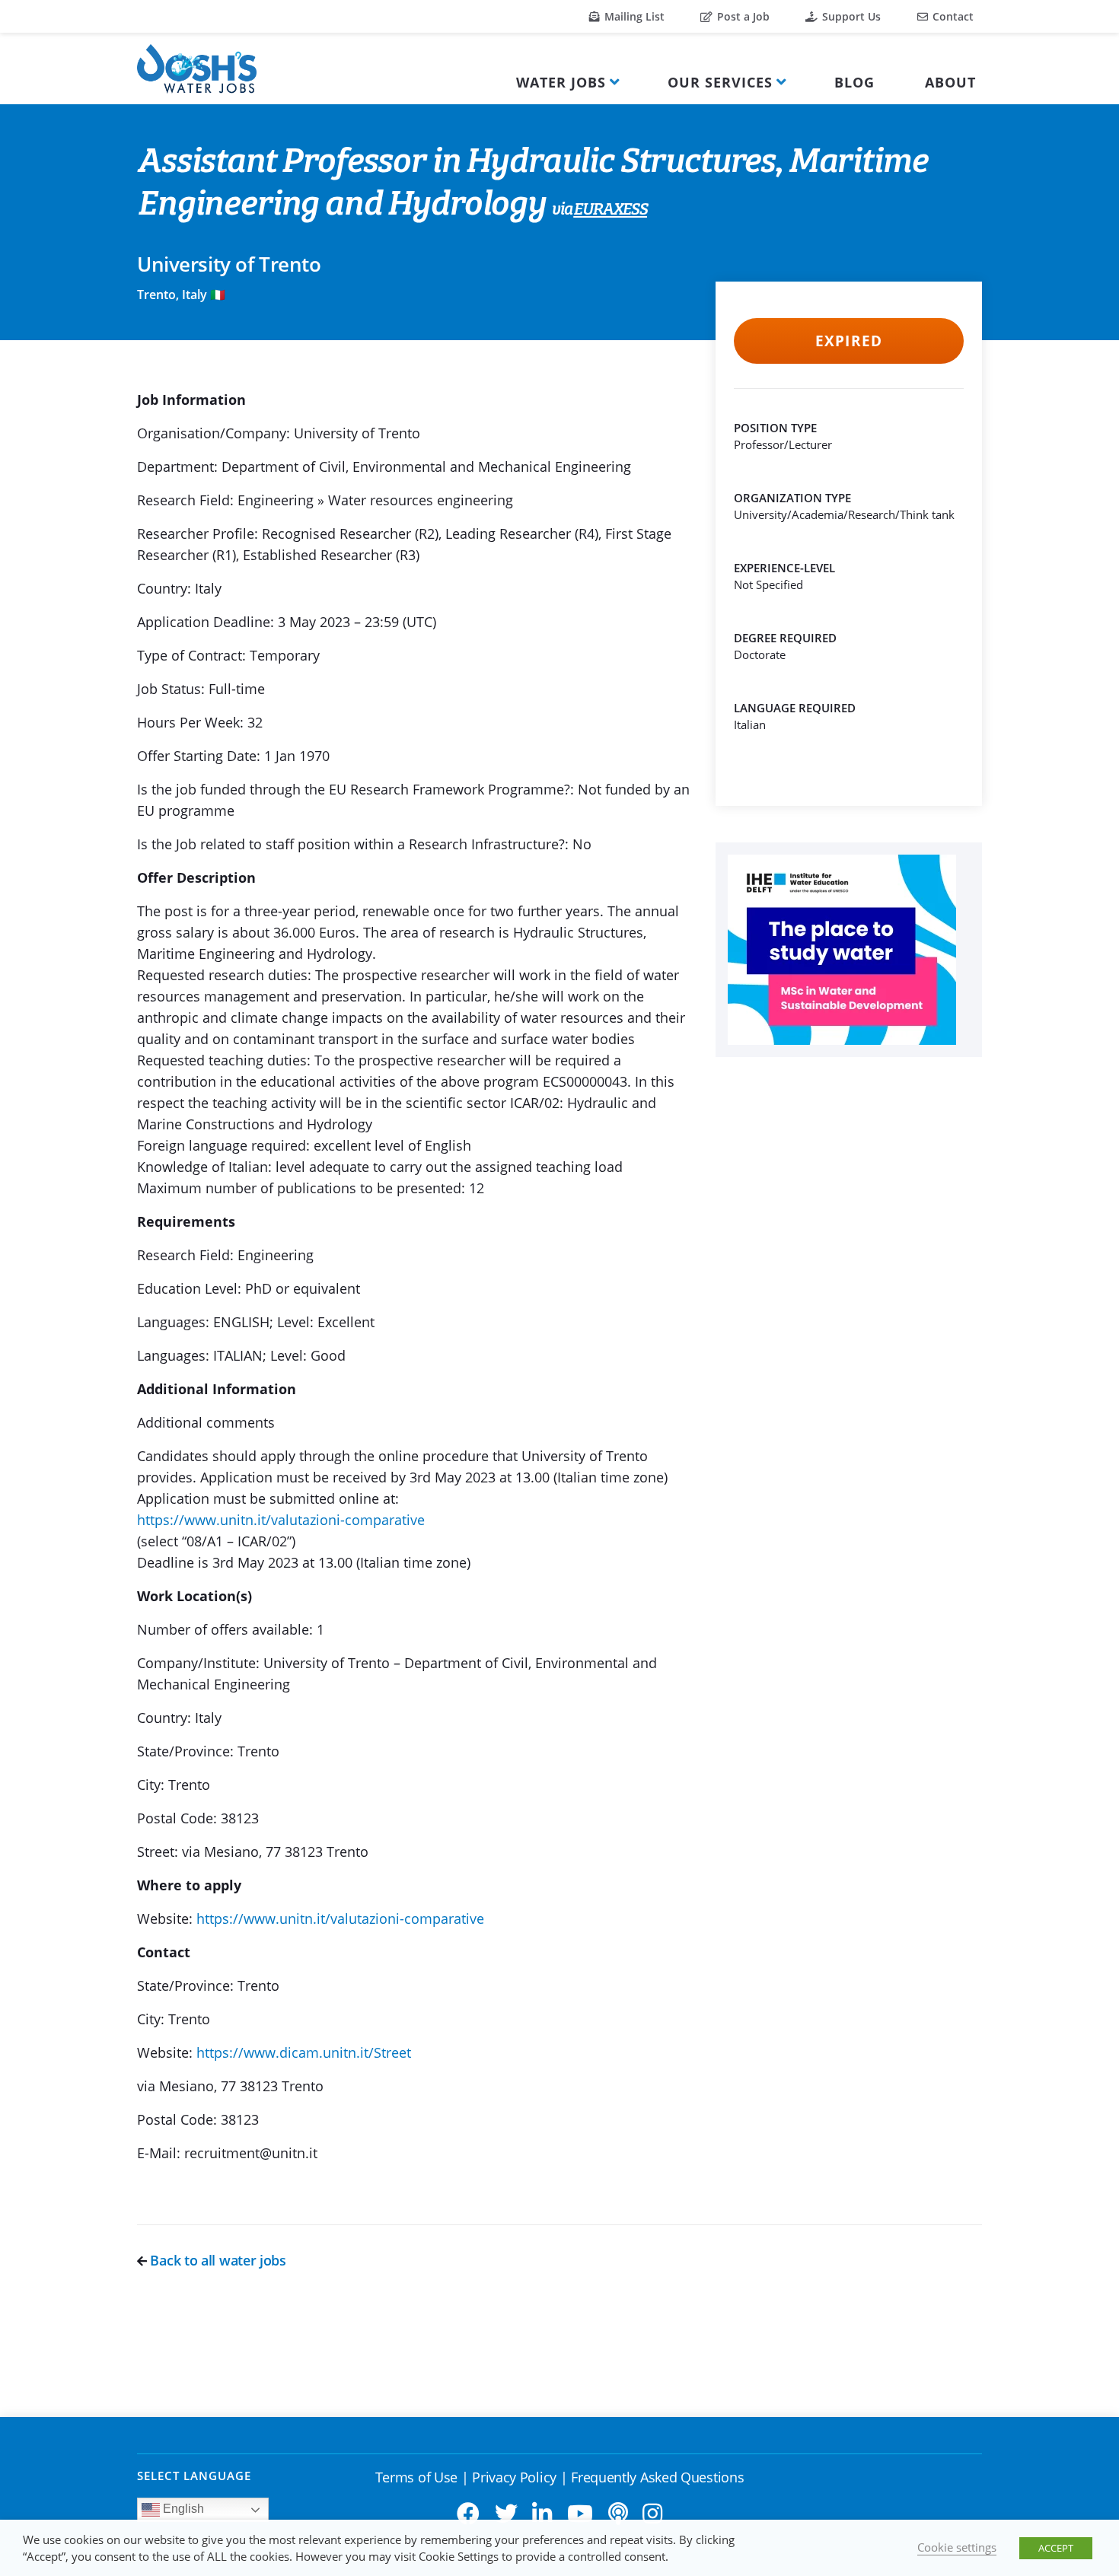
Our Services (720, 82)
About (950, 82)
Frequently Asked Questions (657, 2477)
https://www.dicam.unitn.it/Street (304, 2052)
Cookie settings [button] (957, 2547)
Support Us (850, 16)
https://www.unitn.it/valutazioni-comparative (281, 1520)
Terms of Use (416, 2477)
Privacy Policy (514, 2477)
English (182, 2509)
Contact (952, 16)
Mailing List (633, 16)
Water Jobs (561, 82)
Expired (848, 341)
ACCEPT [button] (1056, 2548)
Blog (854, 82)
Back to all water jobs (217, 2260)
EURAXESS (610, 210)
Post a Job (742, 16)
